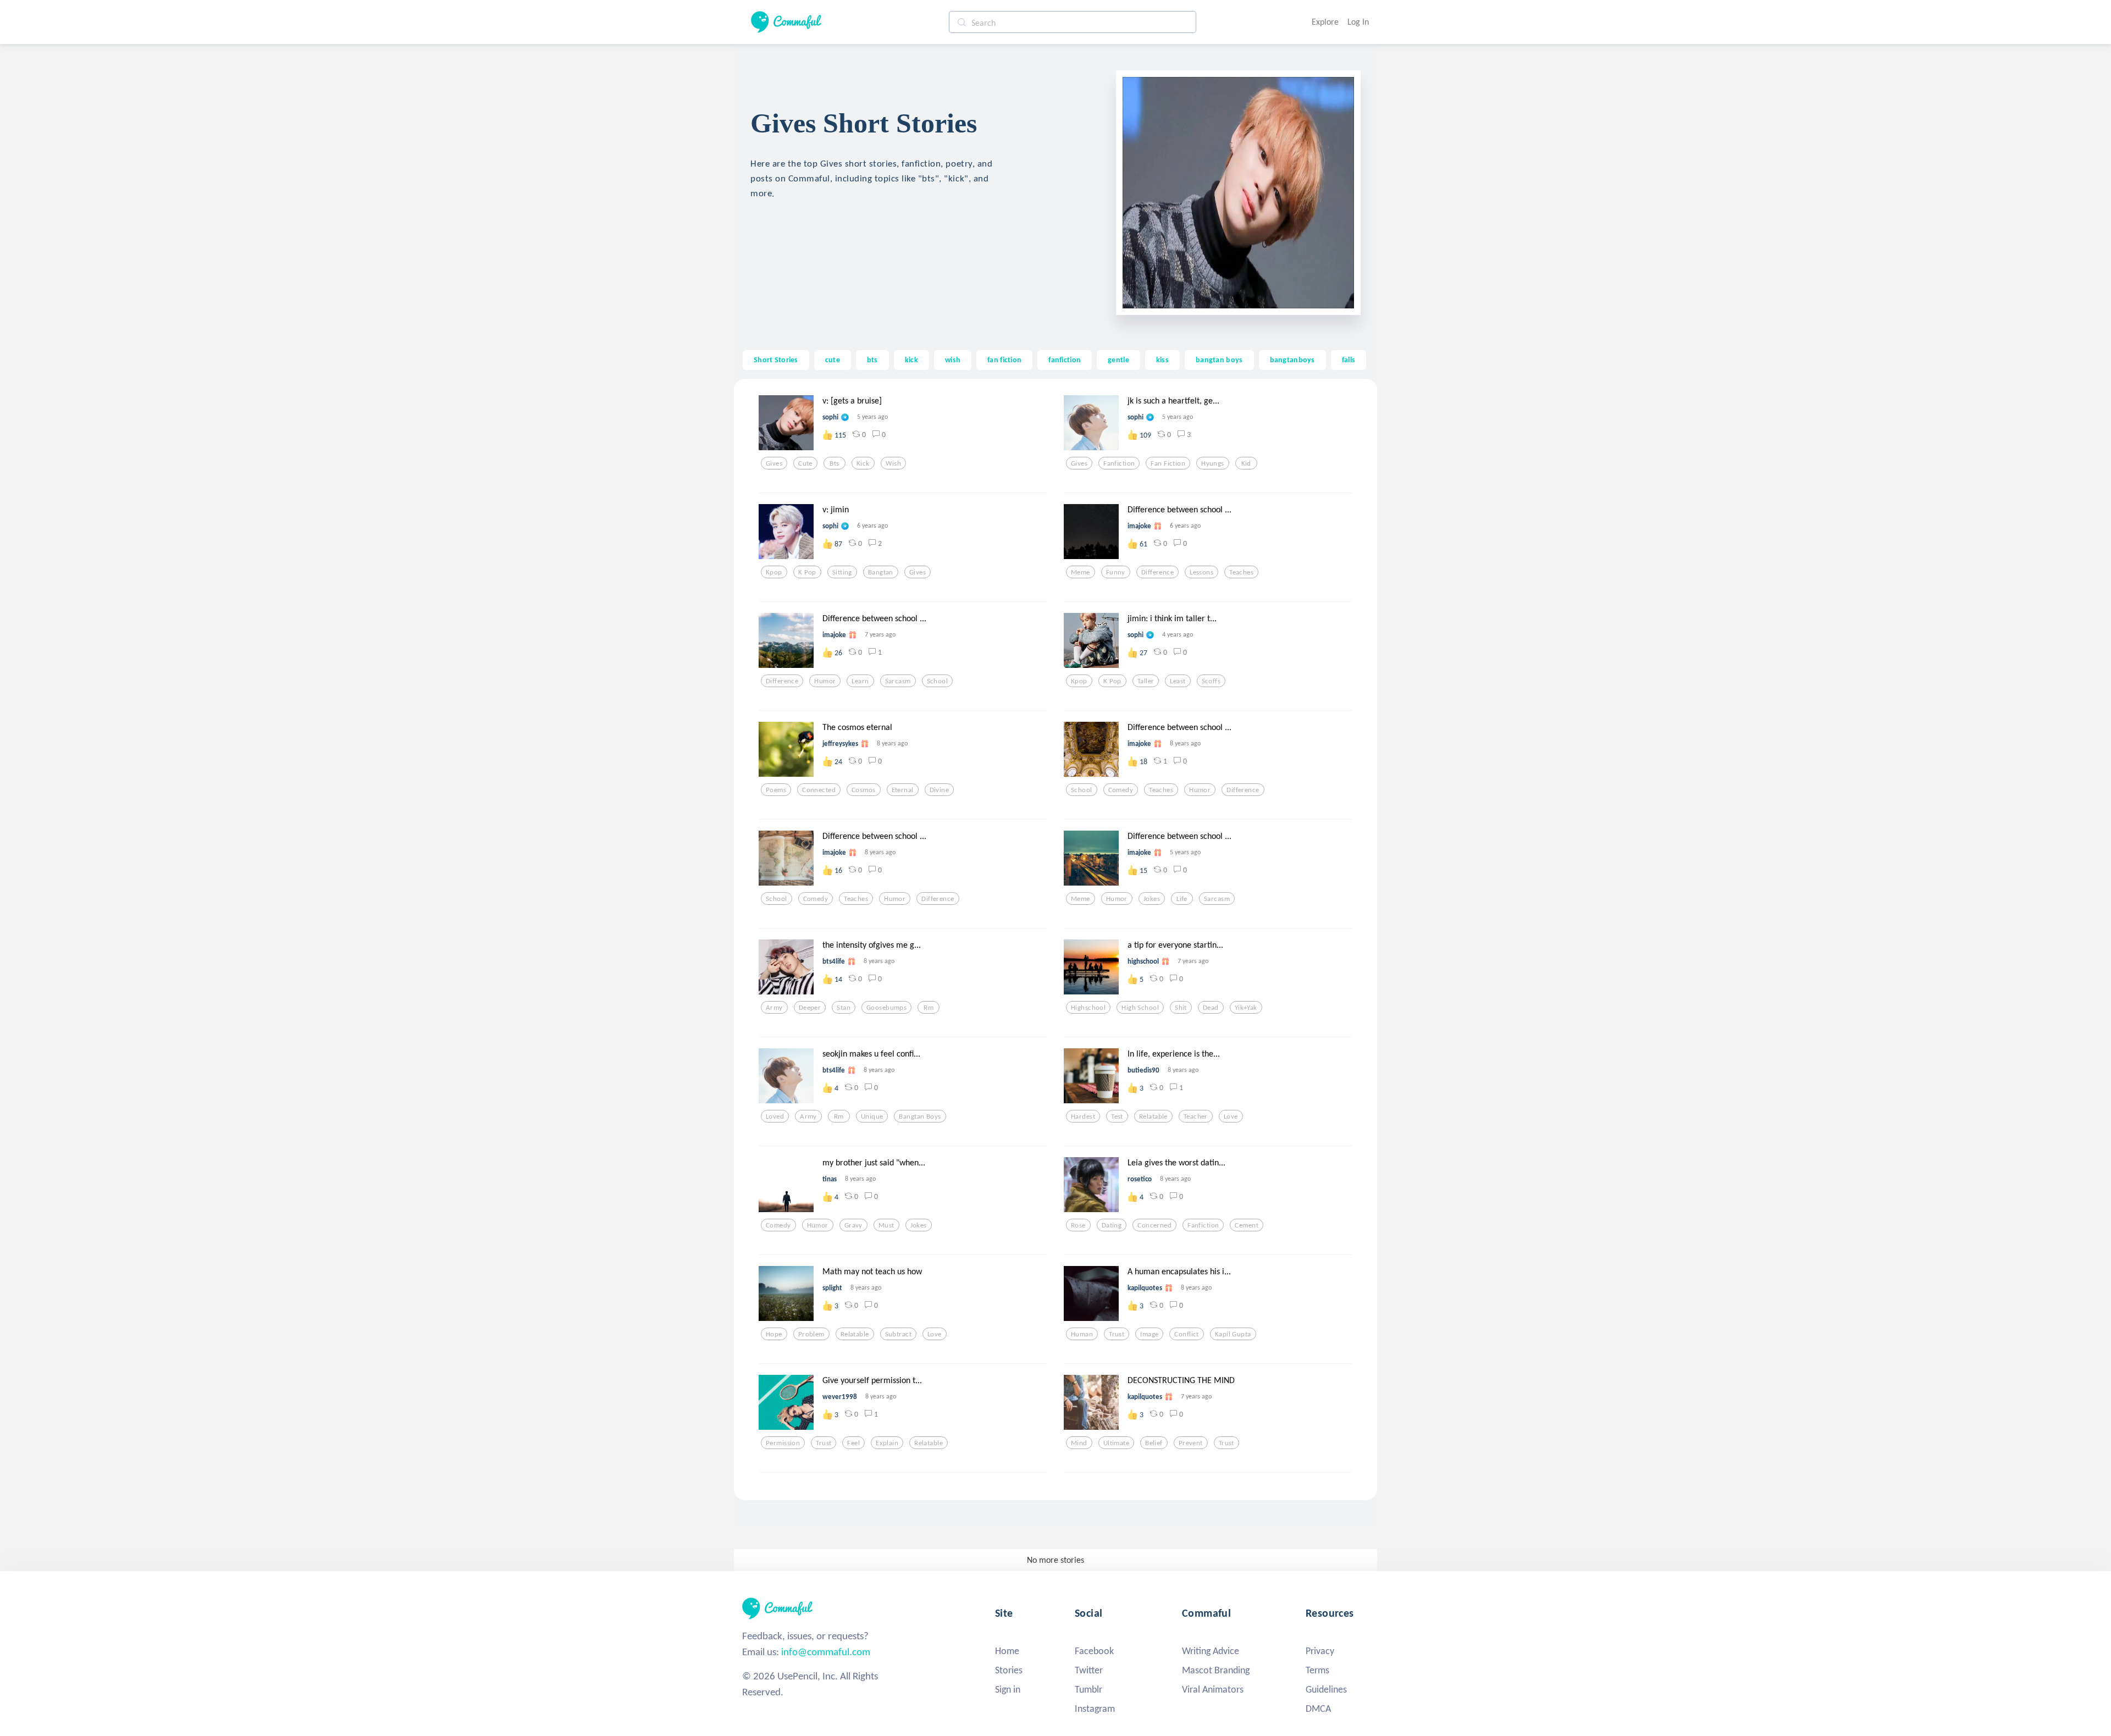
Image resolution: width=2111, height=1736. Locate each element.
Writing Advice (1211, 1651)
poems (776, 790)
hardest (1083, 1116)
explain (887, 1443)
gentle (1118, 360)
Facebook (1094, 1651)
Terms (1317, 1670)
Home (1007, 1651)
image (1149, 1334)
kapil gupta (1233, 1334)
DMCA (1318, 1709)
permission (783, 1443)
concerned (1154, 1225)
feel (853, 1443)
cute (833, 360)
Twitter (1089, 1670)
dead (1211, 1008)
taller (1146, 681)
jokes (1152, 899)
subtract (898, 1334)
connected (819, 790)
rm (929, 1008)
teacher (1196, 1116)
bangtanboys (1292, 360)
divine (940, 790)
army (774, 1008)
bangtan (881, 572)
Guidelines (1326, 1689)
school (938, 681)
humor (825, 681)
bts (872, 360)
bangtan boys (1219, 360)
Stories (1009, 1670)
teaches (1241, 572)
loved (775, 1116)
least (1178, 681)
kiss (1162, 360)
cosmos (864, 790)
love (1231, 1116)
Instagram (1095, 1709)
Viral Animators (1213, 1689)
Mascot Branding (1216, 1670)
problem (811, 1334)
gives (774, 463)
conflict (1186, 1334)
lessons (1201, 572)
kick (911, 360)
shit (1181, 1008)
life (1182, 899)
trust (1117, 1334)
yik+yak (1246, 1008)
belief (1154, 1443)
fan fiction (1004, 360)
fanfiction (1065, 360)
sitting (842, 572)
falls (1349, 360)
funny (1116, 572)
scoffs (1211, 681)
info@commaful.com (826, 1652)
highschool (1088, 1008)
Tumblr (1088, 1689)
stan (844, 1008)
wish (953, 360)
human (1082, 1334)
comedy (1121, 790)
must (886, 1225)
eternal (903, 790)
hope (774, 1334)
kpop (774, 572)
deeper (810, 1008)
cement (1247, 1225)
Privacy (1320, 1651)
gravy (853, 1225)
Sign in (1008, 1689)
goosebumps (886, 1008)
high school (1140, 1008)
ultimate (1116, 1443)
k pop (807, 572)
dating (1112, 1225)
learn (860, 681)
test (1117, 1116)
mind (1079, 1443)
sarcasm (898, 681)
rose (1078, 1225)
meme (1081, 572)
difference (1157, 572)
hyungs (1213, 463)
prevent (1191, 1443)
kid (1246, 463)
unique (872, 1116)
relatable (1153, 1116)
